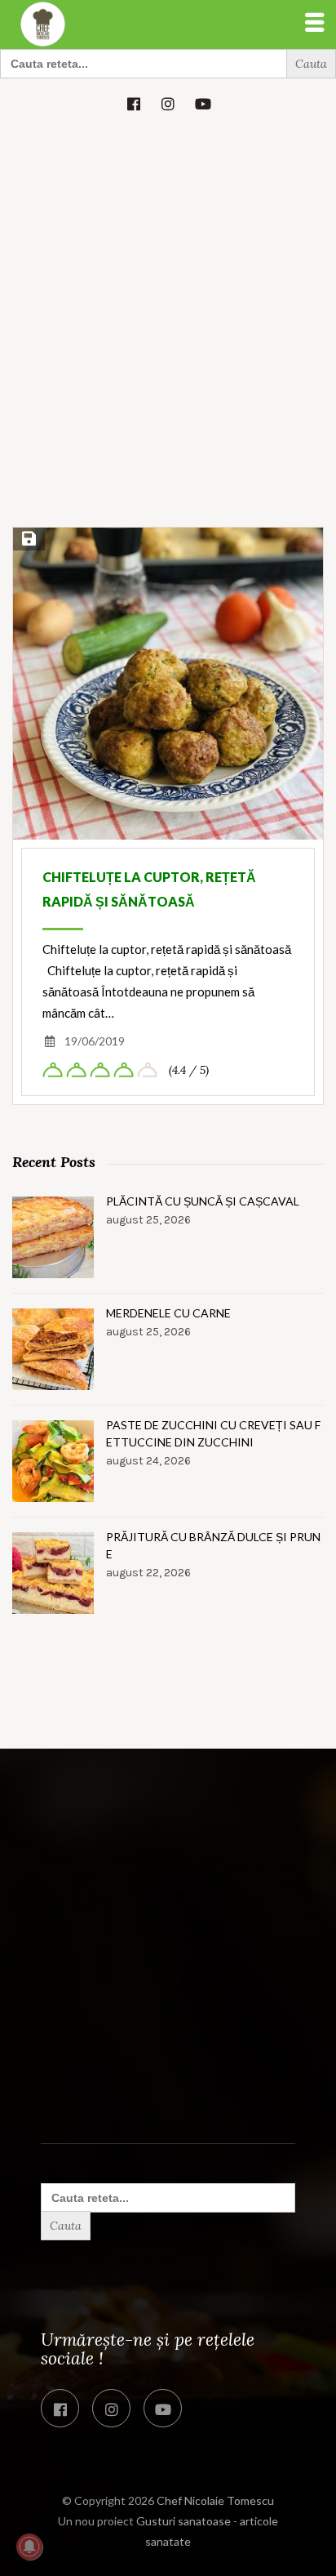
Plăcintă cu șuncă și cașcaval (203, 1201)
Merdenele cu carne (168, 1313)
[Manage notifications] (29, 2547)
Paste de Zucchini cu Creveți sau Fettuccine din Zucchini (213, 1433)
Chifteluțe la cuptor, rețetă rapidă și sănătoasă (149, 889)
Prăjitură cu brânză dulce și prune (213, 1545)
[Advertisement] (168, 352)
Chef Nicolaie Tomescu (215, 2500)
